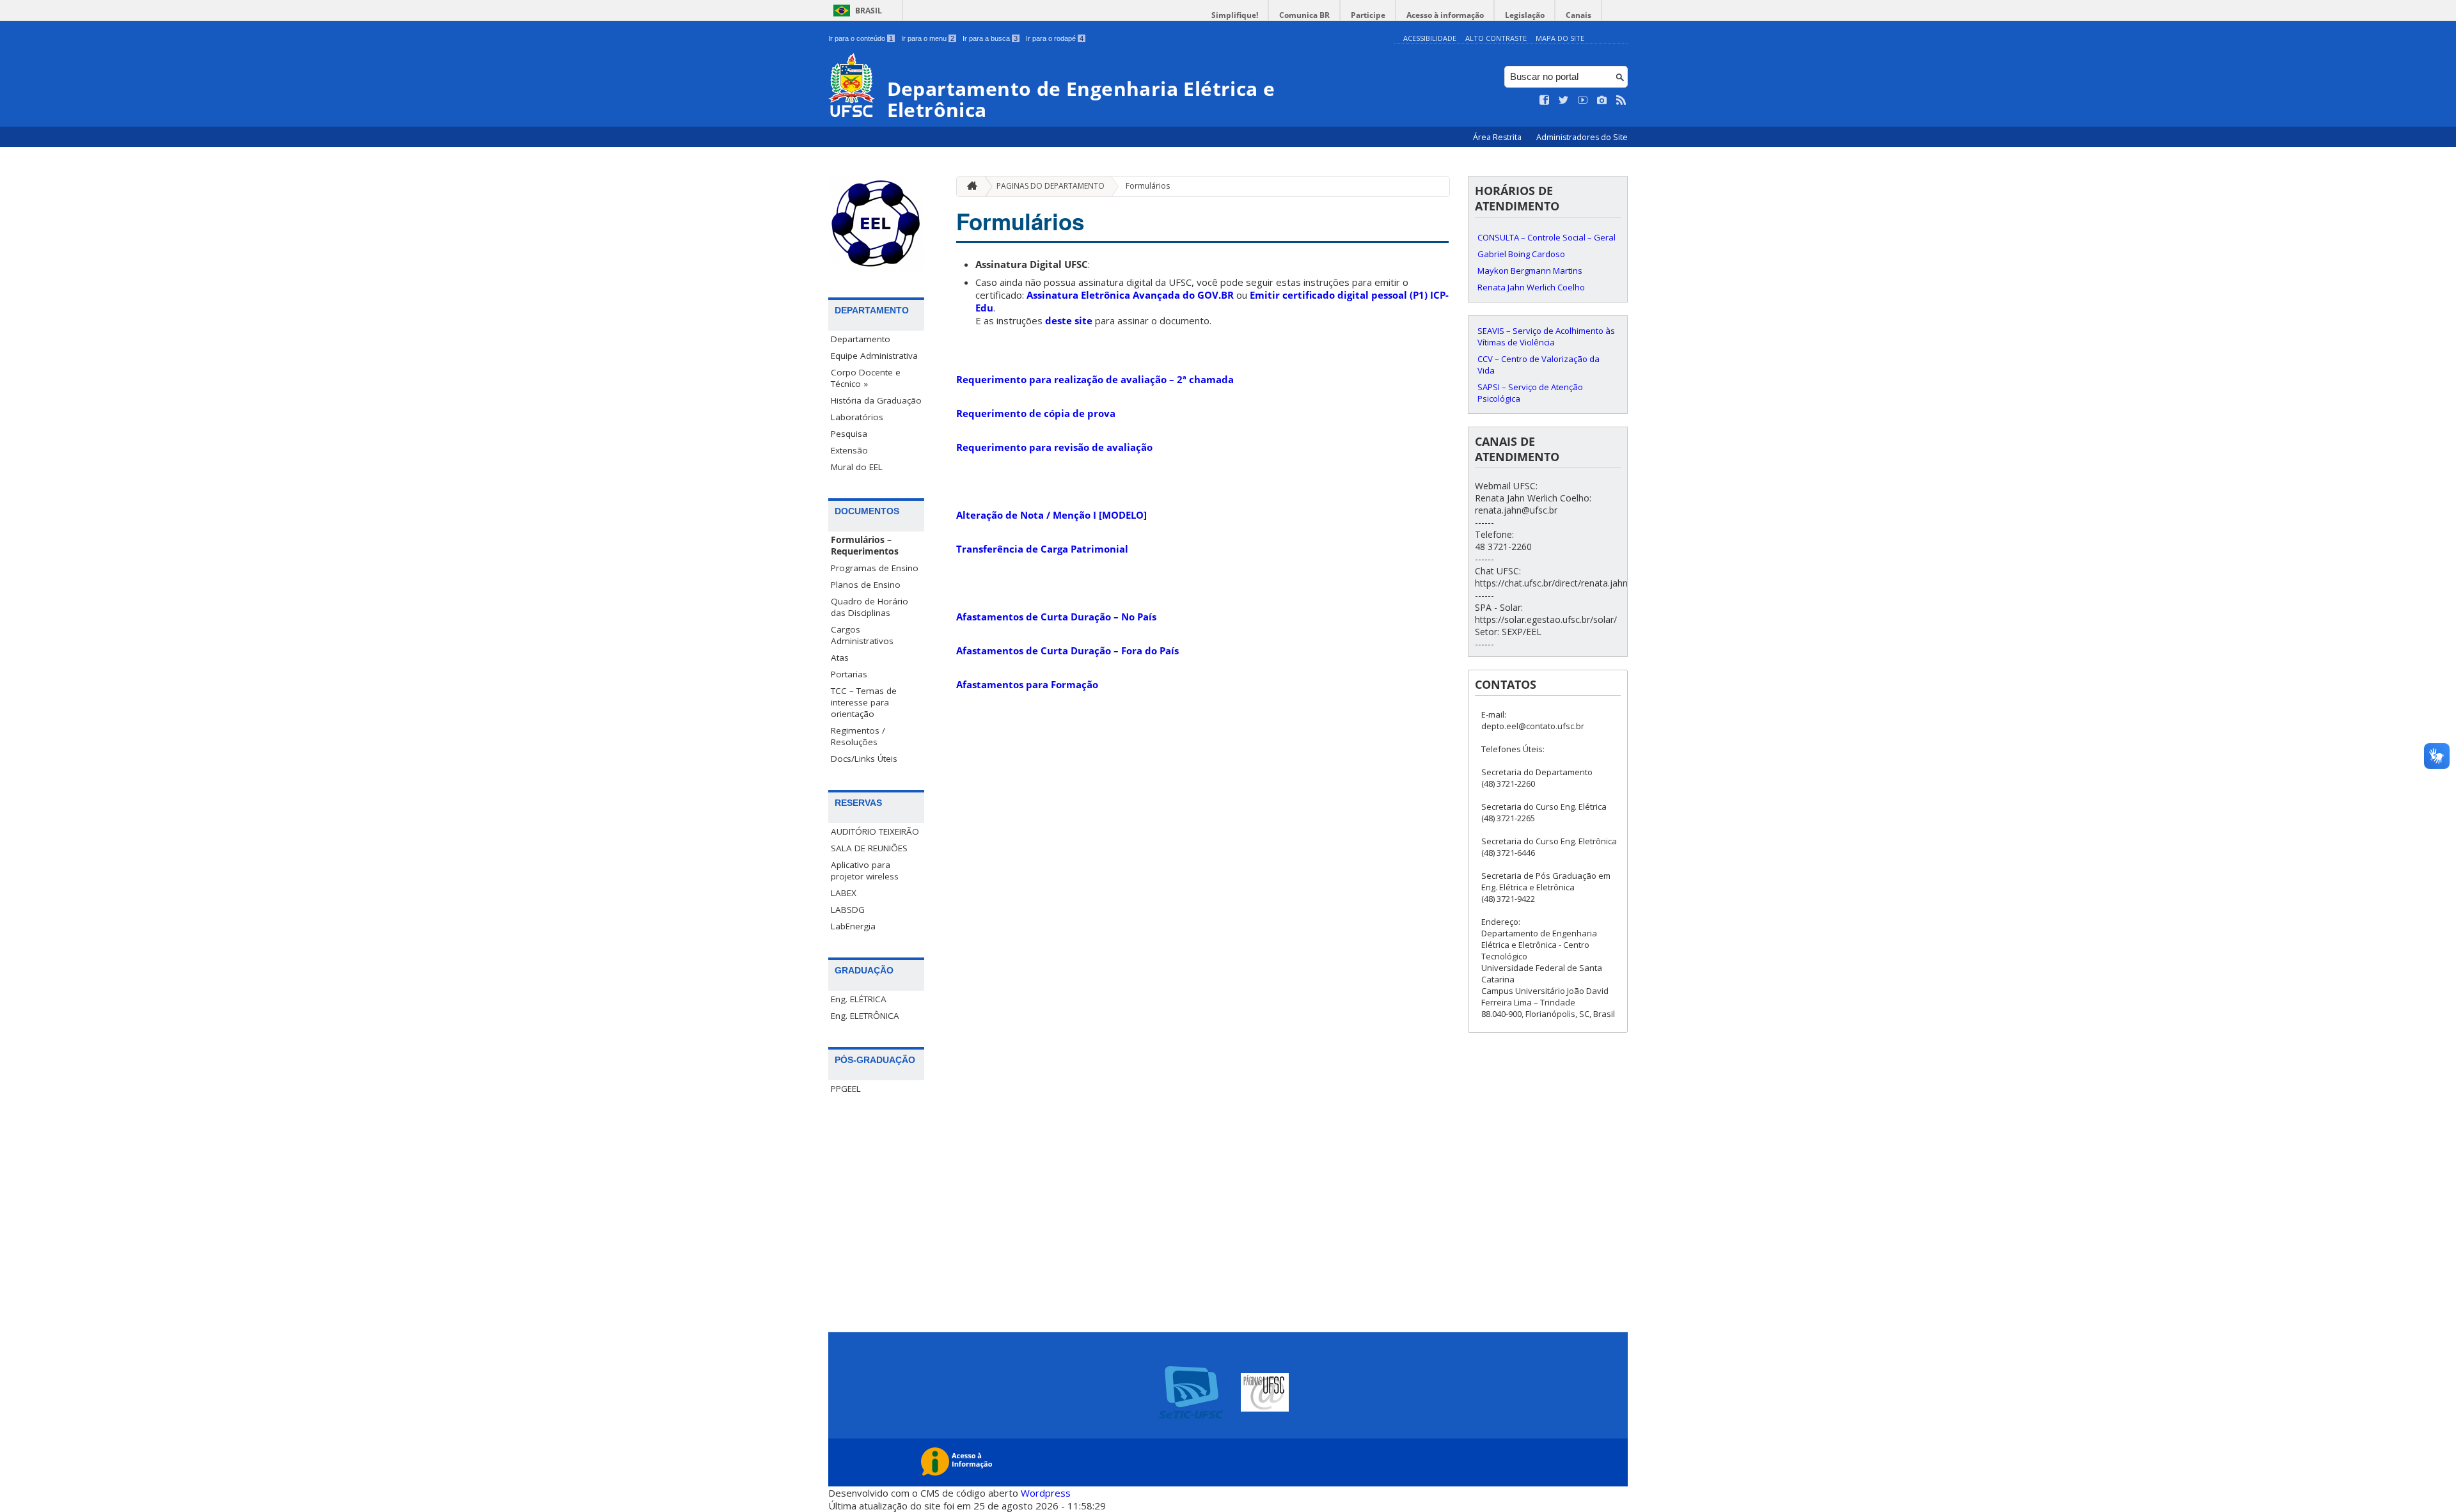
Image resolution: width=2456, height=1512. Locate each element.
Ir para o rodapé (1055, 38)
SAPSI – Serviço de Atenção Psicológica (1530, 393)
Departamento (861, 339)
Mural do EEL (857, 467)
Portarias (849, 674)
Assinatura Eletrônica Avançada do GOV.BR (1130, 295)
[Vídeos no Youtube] (1583, 100)
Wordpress (1046, 1493)
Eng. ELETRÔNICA (865, 1016)
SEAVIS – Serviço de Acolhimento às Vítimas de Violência (1546, 336)
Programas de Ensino (875, 568)
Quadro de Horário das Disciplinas (870, 607)
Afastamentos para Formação (1027, 684)
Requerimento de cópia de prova (1036, 413)
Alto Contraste (1496, 38)
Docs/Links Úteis (864, 759)
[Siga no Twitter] (1564, 100)
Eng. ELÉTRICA (859, 999)
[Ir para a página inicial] (969, 186)
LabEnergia (853, 926)
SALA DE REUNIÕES (869, 848)
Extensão (849, 450)
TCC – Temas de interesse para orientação (864, 702)
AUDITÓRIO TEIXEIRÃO (875, 831)
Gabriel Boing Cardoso (1521, 254)
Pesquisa (849, 434)
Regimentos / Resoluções (858, 736)
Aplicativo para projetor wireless (865, 870)
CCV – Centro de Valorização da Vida (1539, 365)
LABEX (844, 893)
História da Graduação (876, 400)
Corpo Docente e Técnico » (866, 378)
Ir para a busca (990, 38)
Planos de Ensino (866, 585)
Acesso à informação (1445, 15)
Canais (1578, 15)
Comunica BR (1304, 15)
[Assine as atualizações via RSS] (1621, 100)
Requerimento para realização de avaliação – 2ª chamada (1095, 379)
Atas (840, 658)
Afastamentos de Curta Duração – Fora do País (1067, 650)
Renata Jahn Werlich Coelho (1531, 287)
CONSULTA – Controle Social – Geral (1547, 237)
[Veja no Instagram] (1602, 100)
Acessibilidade (1430, 38)
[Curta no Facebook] (1545, 100)
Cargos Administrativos (862, 635)
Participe (1368, 15)
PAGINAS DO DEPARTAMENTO (1051, 186)
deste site (1069, 320)
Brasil (869, 11)
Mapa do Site (1560, 38)
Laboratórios (857, 417)
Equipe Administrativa (874, 356)
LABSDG (848, 910)
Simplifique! (1235, 15)
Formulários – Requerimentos (865, 546)
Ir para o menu (928, 38)
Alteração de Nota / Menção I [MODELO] (1051, 515)
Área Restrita (1498, 137)
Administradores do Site (1582, 137)
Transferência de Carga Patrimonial (1042, 549)
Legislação (1525, 15)
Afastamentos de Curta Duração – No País (1056, 617)
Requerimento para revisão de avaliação (1054, 447)
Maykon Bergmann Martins (1530, 271)
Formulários (1148, 186)
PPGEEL (846, 1089)
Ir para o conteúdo (861, 38)
